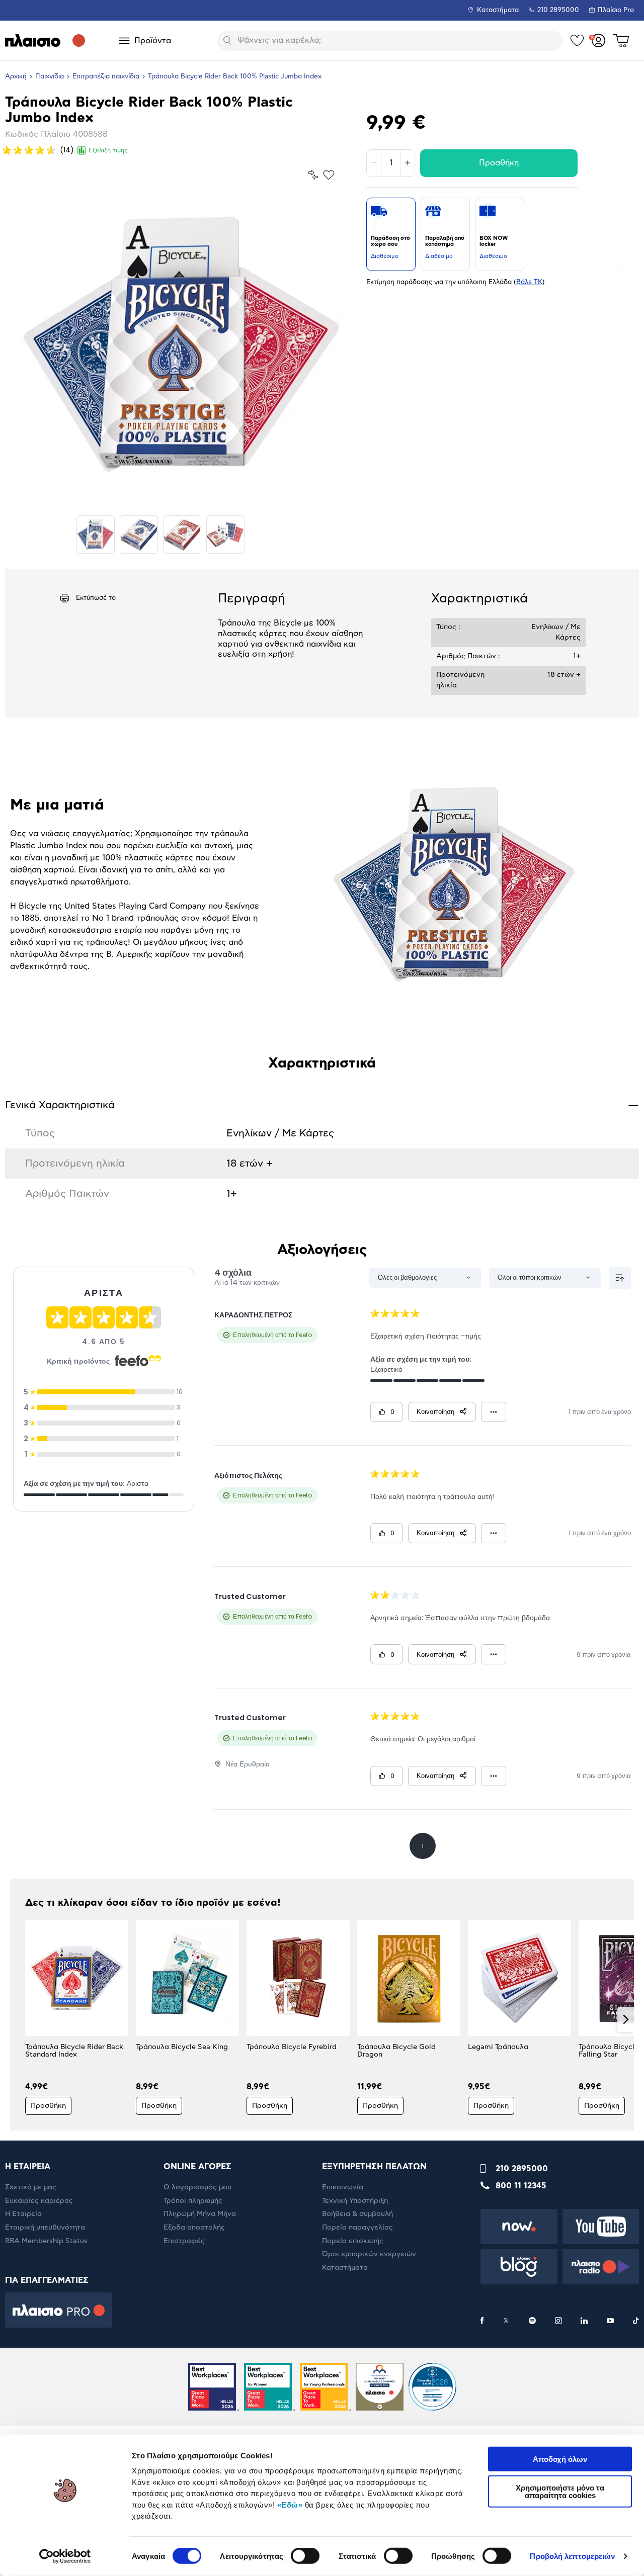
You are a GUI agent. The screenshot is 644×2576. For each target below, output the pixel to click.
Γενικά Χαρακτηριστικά (322, 1105)
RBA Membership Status (46, 2241)
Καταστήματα (498, 10)
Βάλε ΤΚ (529, 282)
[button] (18, 2019)
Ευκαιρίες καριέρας (39, 2201)
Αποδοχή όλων (560, 2459)
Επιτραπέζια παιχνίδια (106, 77)
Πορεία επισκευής (353, 2241)
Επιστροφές (184, 2241)
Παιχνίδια (50, 77)
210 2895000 (522, 2169)
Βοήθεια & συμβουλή (357, 2214)
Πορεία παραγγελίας (357, 2228)
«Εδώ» (290, 2504)
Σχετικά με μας (31, 2187)
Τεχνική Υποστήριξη (355, 2201)
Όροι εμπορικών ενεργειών (369, 2254)
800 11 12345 (521, 2186)
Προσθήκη (499, 163)
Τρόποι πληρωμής (193, 2201)
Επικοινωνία (343, 2187)
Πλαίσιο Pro (616, 10)
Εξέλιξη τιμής (108, 150)
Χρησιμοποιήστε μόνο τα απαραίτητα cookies (560, 2491)
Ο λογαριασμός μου (197, 2187)
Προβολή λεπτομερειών (572, 2556)
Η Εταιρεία (23, 2214)
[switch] (305, 2556)
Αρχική (16, 77)
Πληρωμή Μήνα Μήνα (200, 2214)
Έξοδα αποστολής (194, 2228)
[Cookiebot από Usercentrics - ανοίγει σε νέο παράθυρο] (65, 2556)
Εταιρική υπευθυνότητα (45, 2228)
